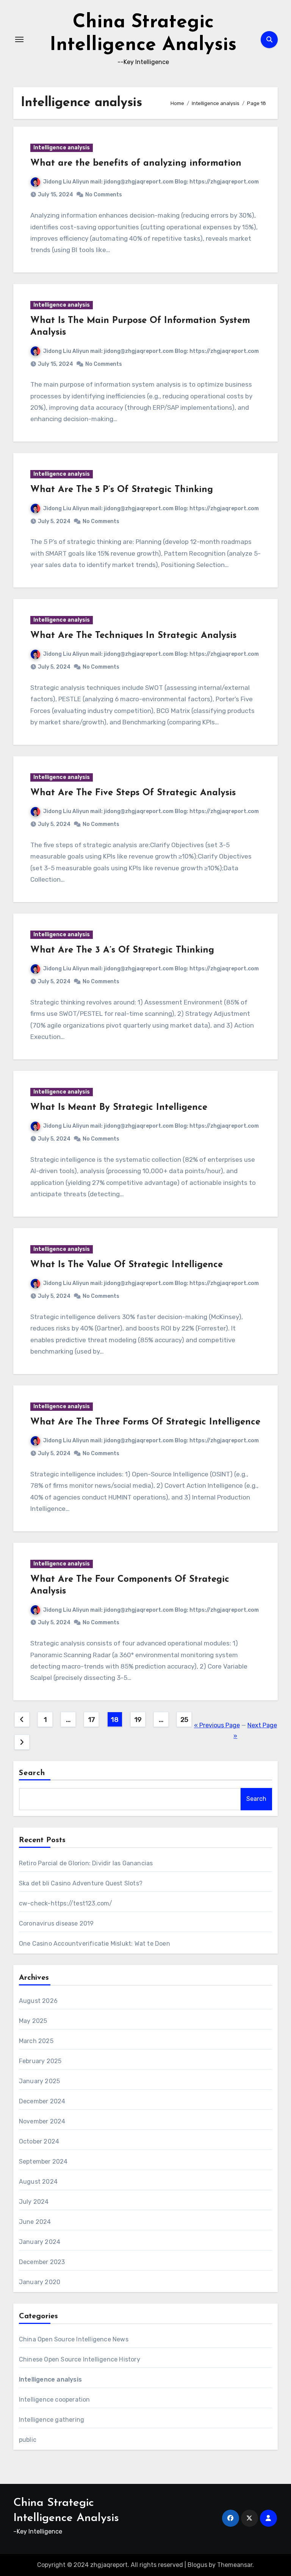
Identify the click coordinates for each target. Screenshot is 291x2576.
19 (138, 1720)
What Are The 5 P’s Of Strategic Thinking (122, 490)
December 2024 (42, 2101)
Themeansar (235, 2565)
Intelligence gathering (52, 2420)
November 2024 (42, 2121)
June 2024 (35, 2222)
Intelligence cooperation (55, 2400)
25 (184, 1720)
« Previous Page (217, 1725)
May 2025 (33, 2021)
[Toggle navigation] (19, 39)
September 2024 (43, 2162)
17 (92, 1720)
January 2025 (39, 2081)
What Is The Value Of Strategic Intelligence (127, 1265)
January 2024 (40, 2242)
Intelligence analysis (62, 148)
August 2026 (38, 2001)
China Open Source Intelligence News (74, 2339)
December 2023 (42, 2262)
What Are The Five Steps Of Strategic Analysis (133, 793)
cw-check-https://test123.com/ (66, 1903)
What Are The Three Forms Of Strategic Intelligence (145, 1422)
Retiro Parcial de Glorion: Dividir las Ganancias (86, 1863)
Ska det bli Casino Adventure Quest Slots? (81, 1883)
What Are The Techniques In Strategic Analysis (133, 636)
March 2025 (36, 2041)
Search (32, 1773)
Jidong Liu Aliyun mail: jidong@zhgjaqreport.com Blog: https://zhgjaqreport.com (151, 182)
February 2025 (40, 2061)
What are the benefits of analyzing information (136, 163)
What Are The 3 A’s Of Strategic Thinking (122, 950)
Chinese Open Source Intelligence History (80, 2359)
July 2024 (34, 2202)
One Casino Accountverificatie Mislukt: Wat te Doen (95, 1944)
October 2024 (39, 2141)
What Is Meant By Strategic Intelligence (119, 1108)
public (28, 2440)
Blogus (197, 2565)
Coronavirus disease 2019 (56, 1923)
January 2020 (40, 2282)
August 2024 (38, 2182)
